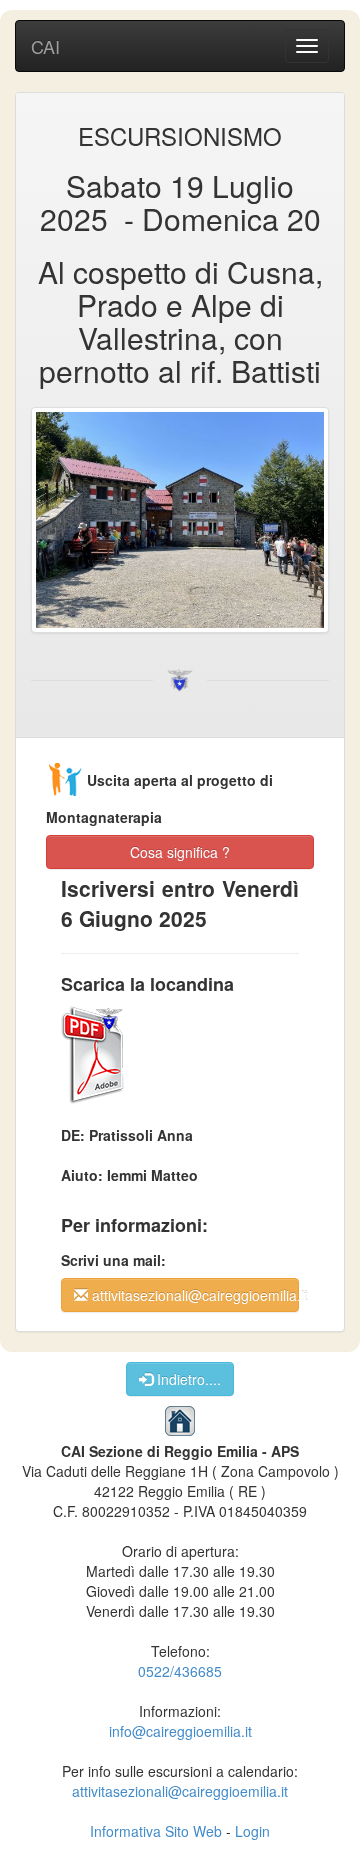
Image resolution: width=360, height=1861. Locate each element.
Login (252, 1831)
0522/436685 (180, 1671)
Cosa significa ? (180, 852)
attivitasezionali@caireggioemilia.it (193, 1295)
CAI (45, 46)
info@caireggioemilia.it (180, 1731)
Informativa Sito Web (156, 1831)
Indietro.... (187, 1379)
